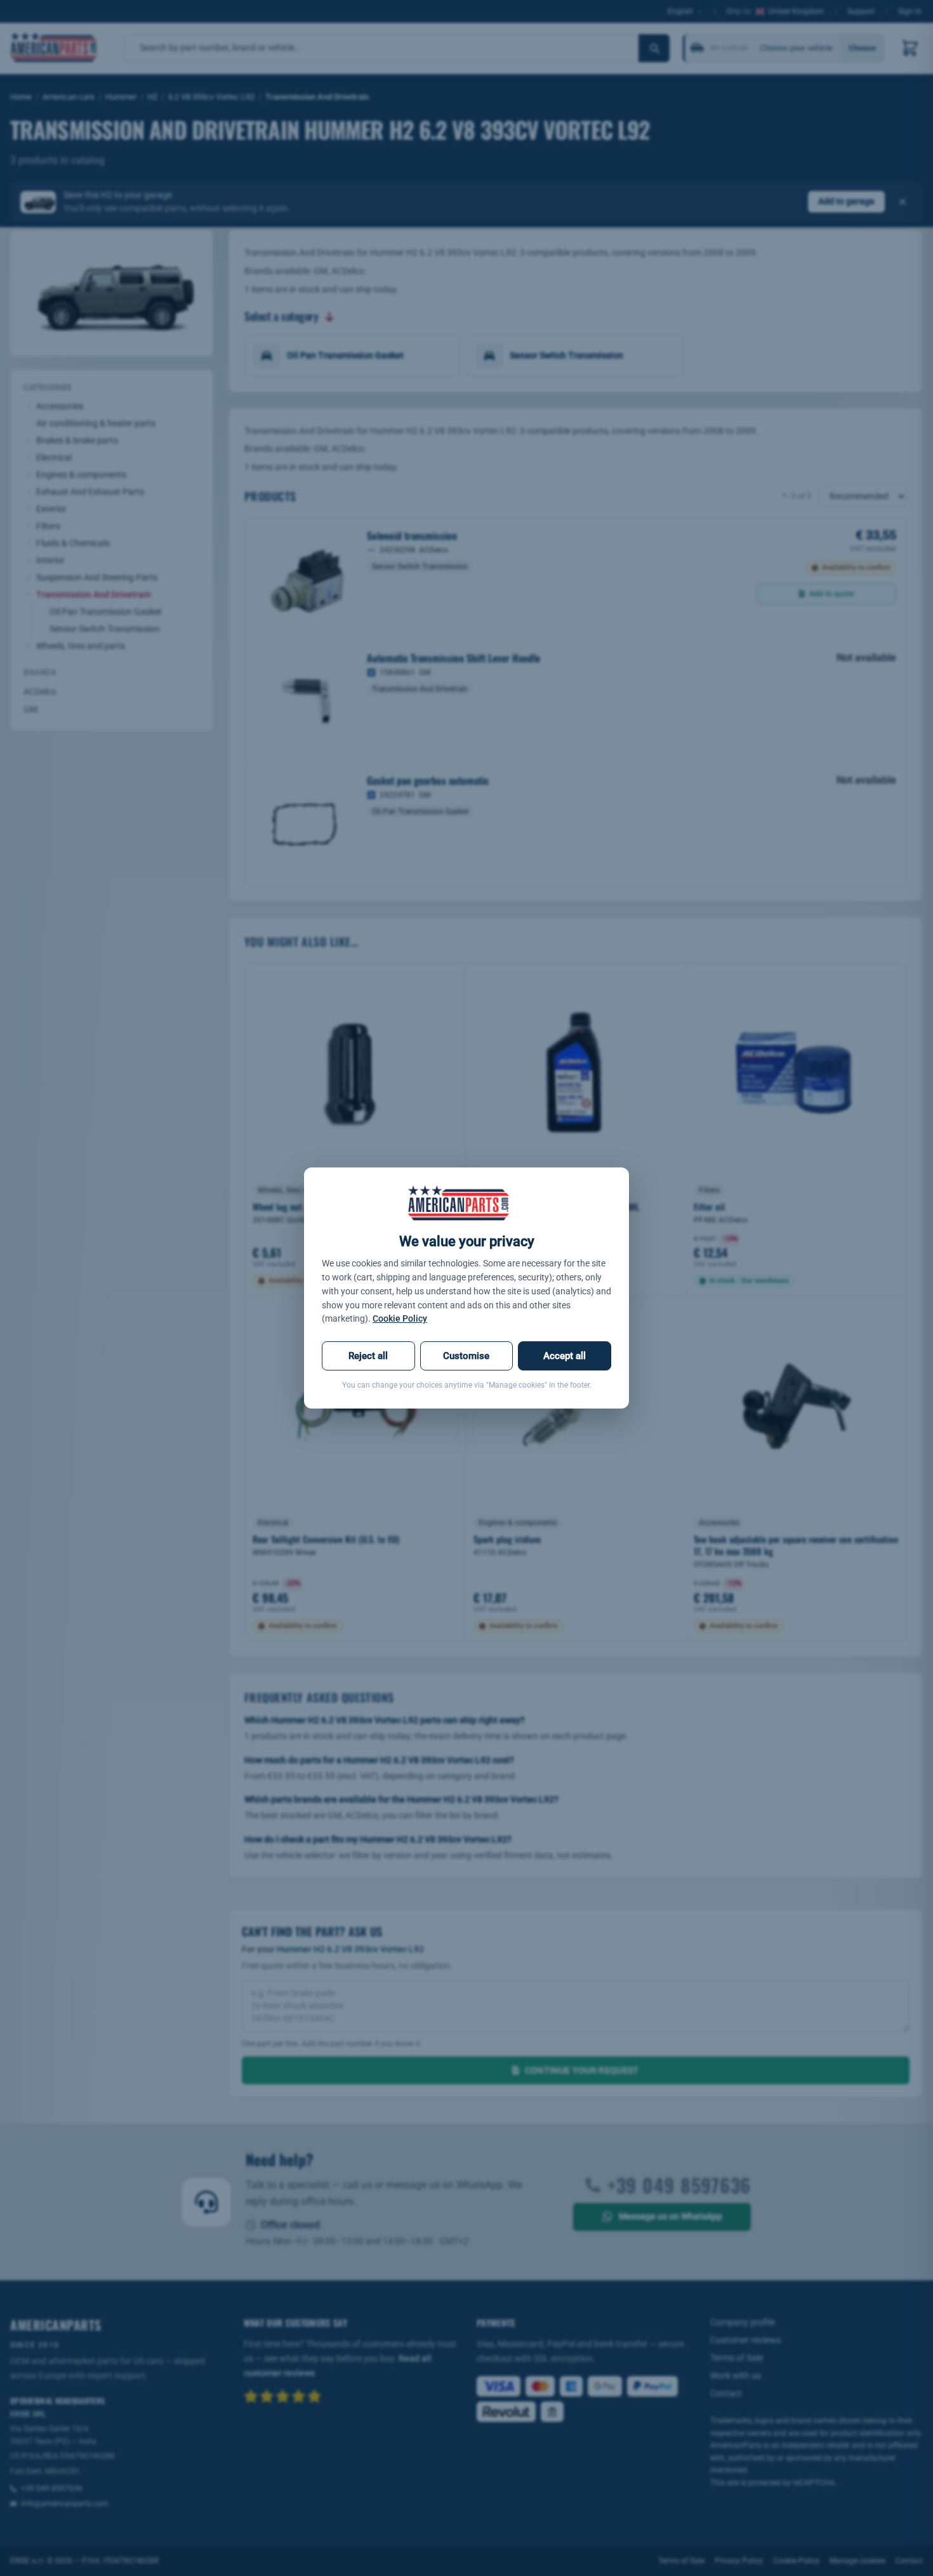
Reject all (368, 1356)
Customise (466, 1356)
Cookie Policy (400, 1318)
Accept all (565, 1356)
